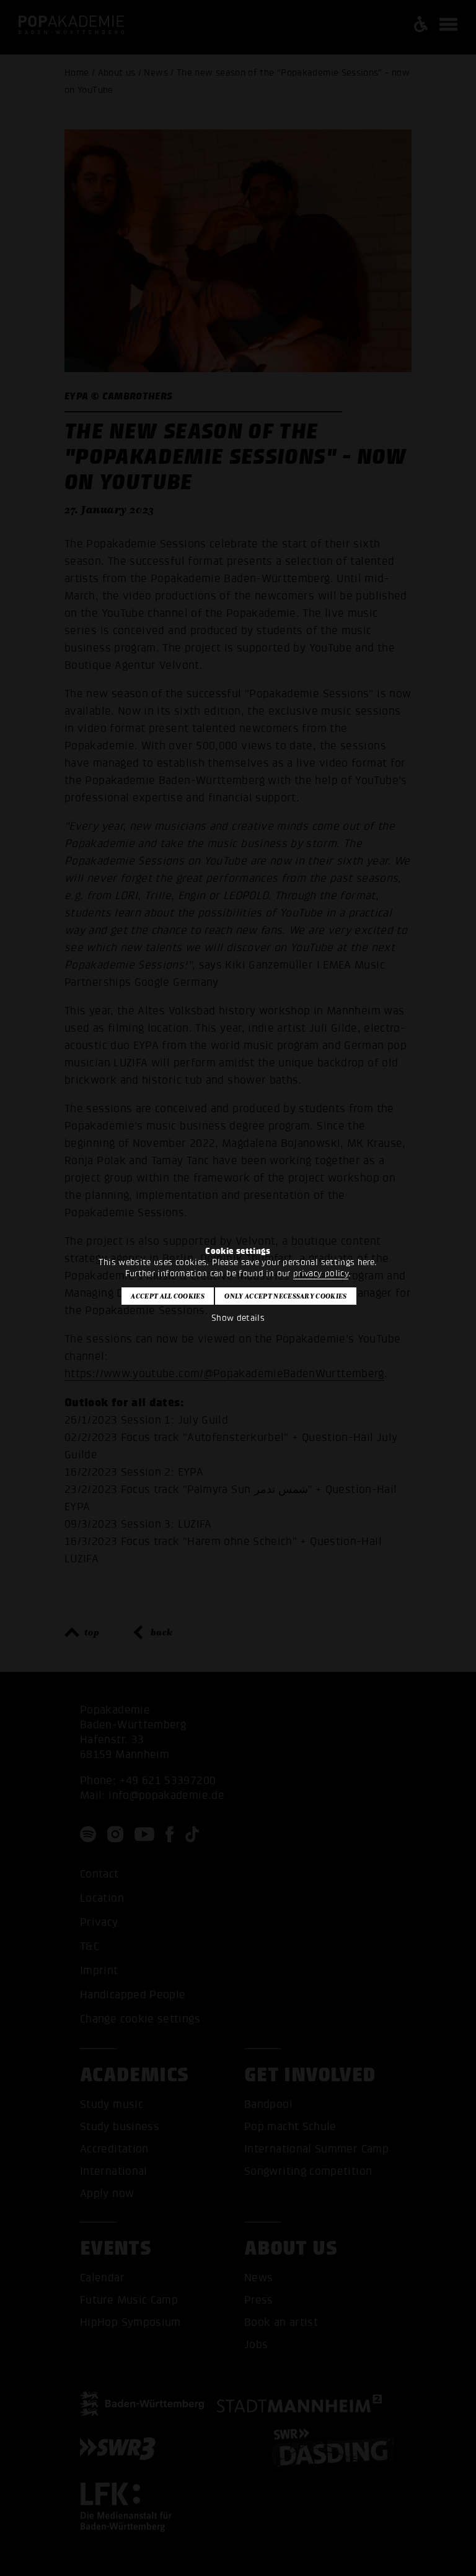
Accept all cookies (168, 1296)
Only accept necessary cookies (285, 1296)
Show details (238, 1318)
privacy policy (321, 1273)
